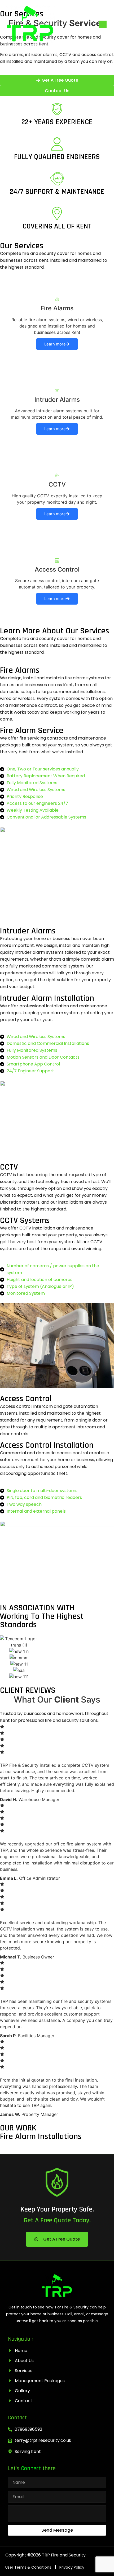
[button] (103, 24)
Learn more (55, 344)
